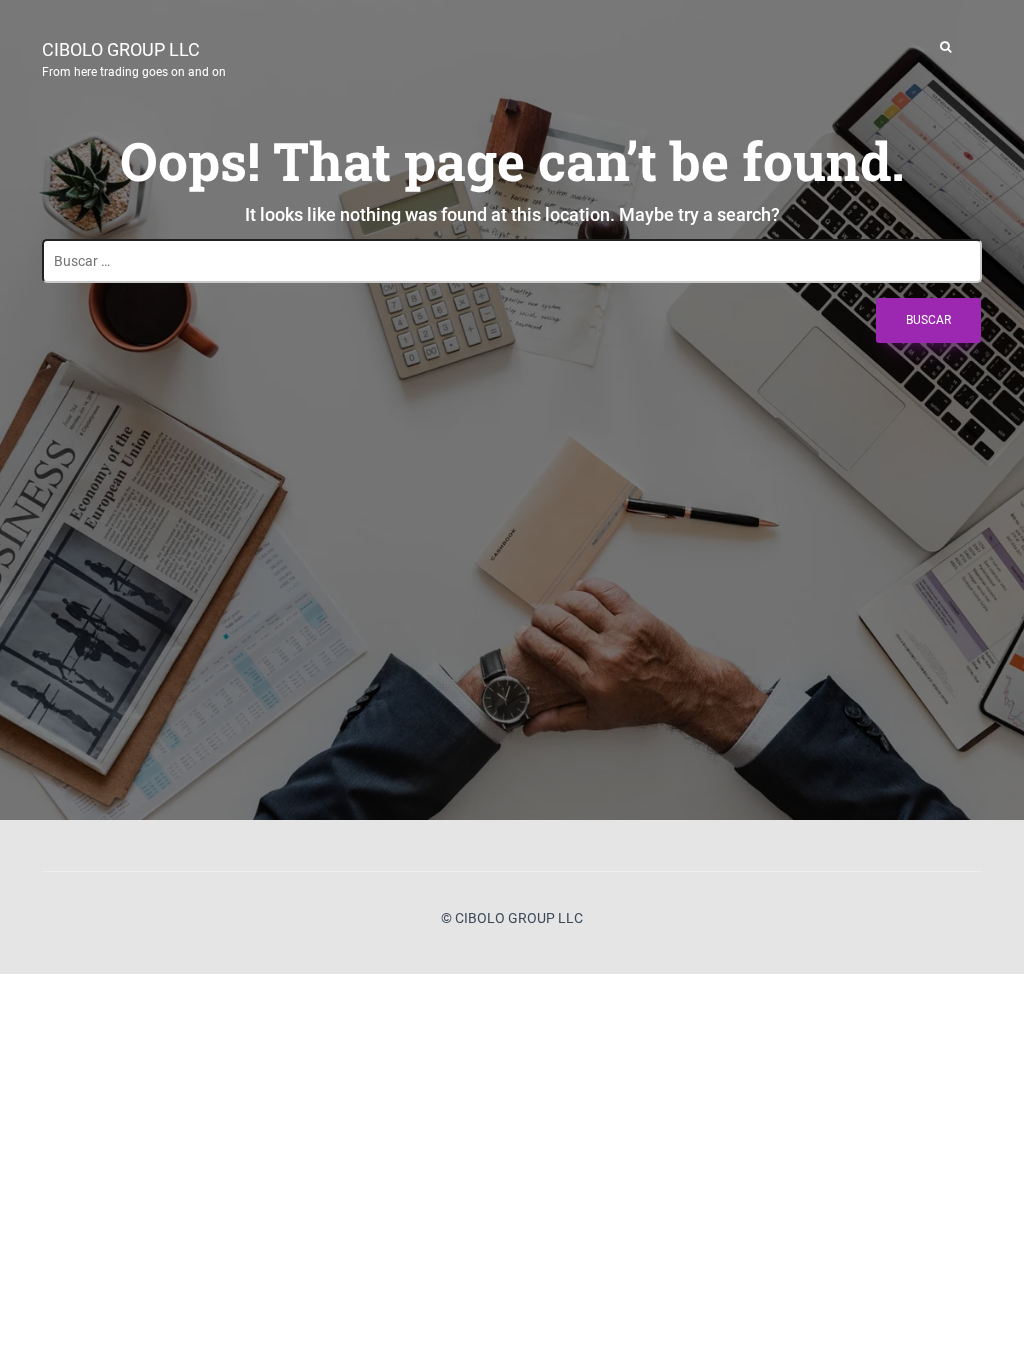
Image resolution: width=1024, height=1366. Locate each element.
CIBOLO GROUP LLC (134, 57)
